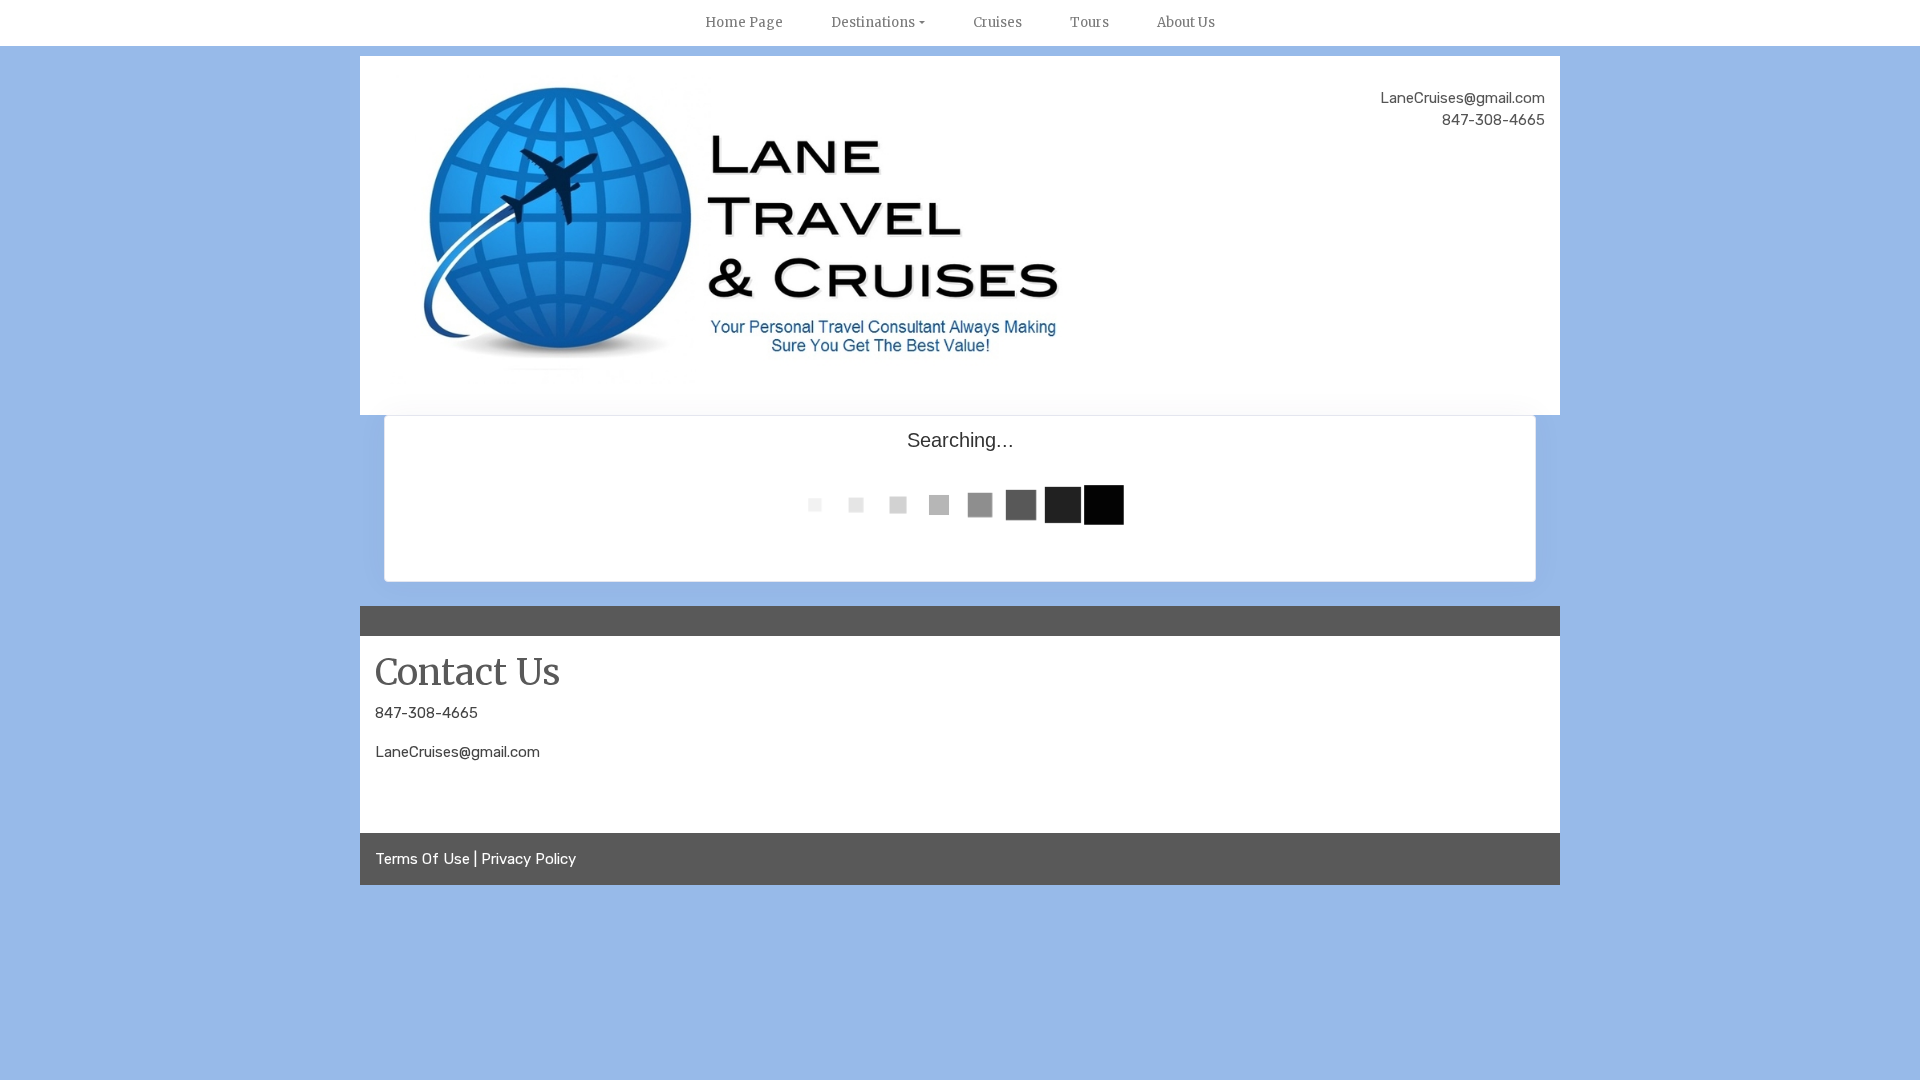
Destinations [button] (873, 22)
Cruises (997, 22)
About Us (1186, 22)
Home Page (744, 22)
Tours (1089, 22)
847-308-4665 (426, 713)
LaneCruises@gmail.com (457, 752)
